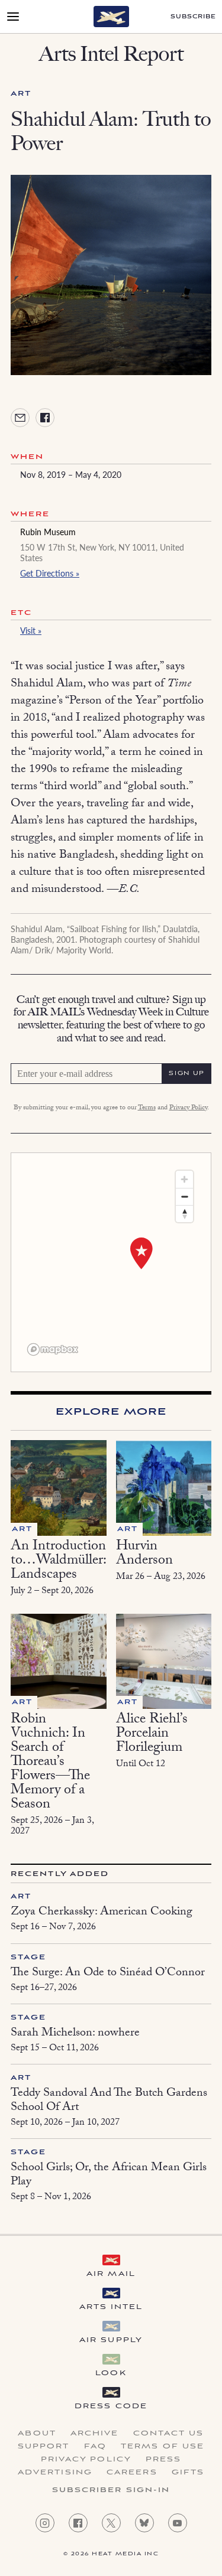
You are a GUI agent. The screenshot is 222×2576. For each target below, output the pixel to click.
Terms (147, 1108)
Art (21, 94)
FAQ (95, 2447)
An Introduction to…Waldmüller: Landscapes (58, 1561)
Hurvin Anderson (144, 1554)
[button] (141, 1253)
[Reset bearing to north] (184, 1214)
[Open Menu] (13, 17)
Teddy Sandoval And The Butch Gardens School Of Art (109, 2101)
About (37, 2434)
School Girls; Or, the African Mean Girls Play (109, 2176)
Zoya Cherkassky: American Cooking (102, 1913)
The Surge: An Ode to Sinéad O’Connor (108, 1973)
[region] (111, 1262)
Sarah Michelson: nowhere (75, 2034)
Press (164, 2460)
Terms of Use (163, 2447)
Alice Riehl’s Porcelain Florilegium (152, 1735)
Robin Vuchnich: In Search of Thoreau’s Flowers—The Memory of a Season (50, 1763)
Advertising (55, 2473)
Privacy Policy (188, 1108)
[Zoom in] (184, 1179)
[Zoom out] (184, 1196)
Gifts (188, 2473)
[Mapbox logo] (53, 1349)
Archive (95, 2434)
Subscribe (193, 17)
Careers (132, 2473)
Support (44, 2447)
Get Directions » (50, 573)
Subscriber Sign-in (111, 2490)
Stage (29, 1957)
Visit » (31, 630)
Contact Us (169, 2434)
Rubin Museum (48, 532)
